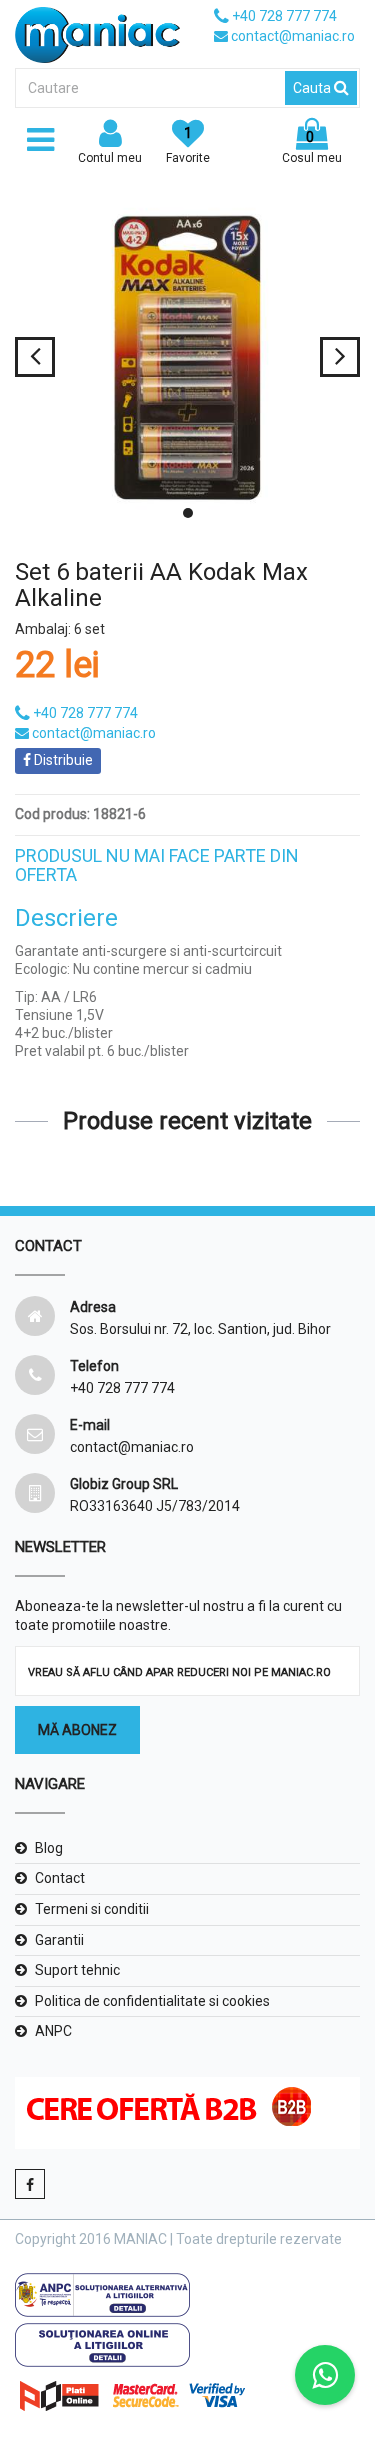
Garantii (59, 1940)
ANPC (53, 2031)
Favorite (188, 145)
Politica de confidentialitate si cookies (152, 2001)
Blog (49, 1848)
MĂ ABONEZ (77, 1730)
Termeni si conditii (92, 1909)
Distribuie (62, 760)
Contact (60, 1878)
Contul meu (110, 158)
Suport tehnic (77, 1970)
